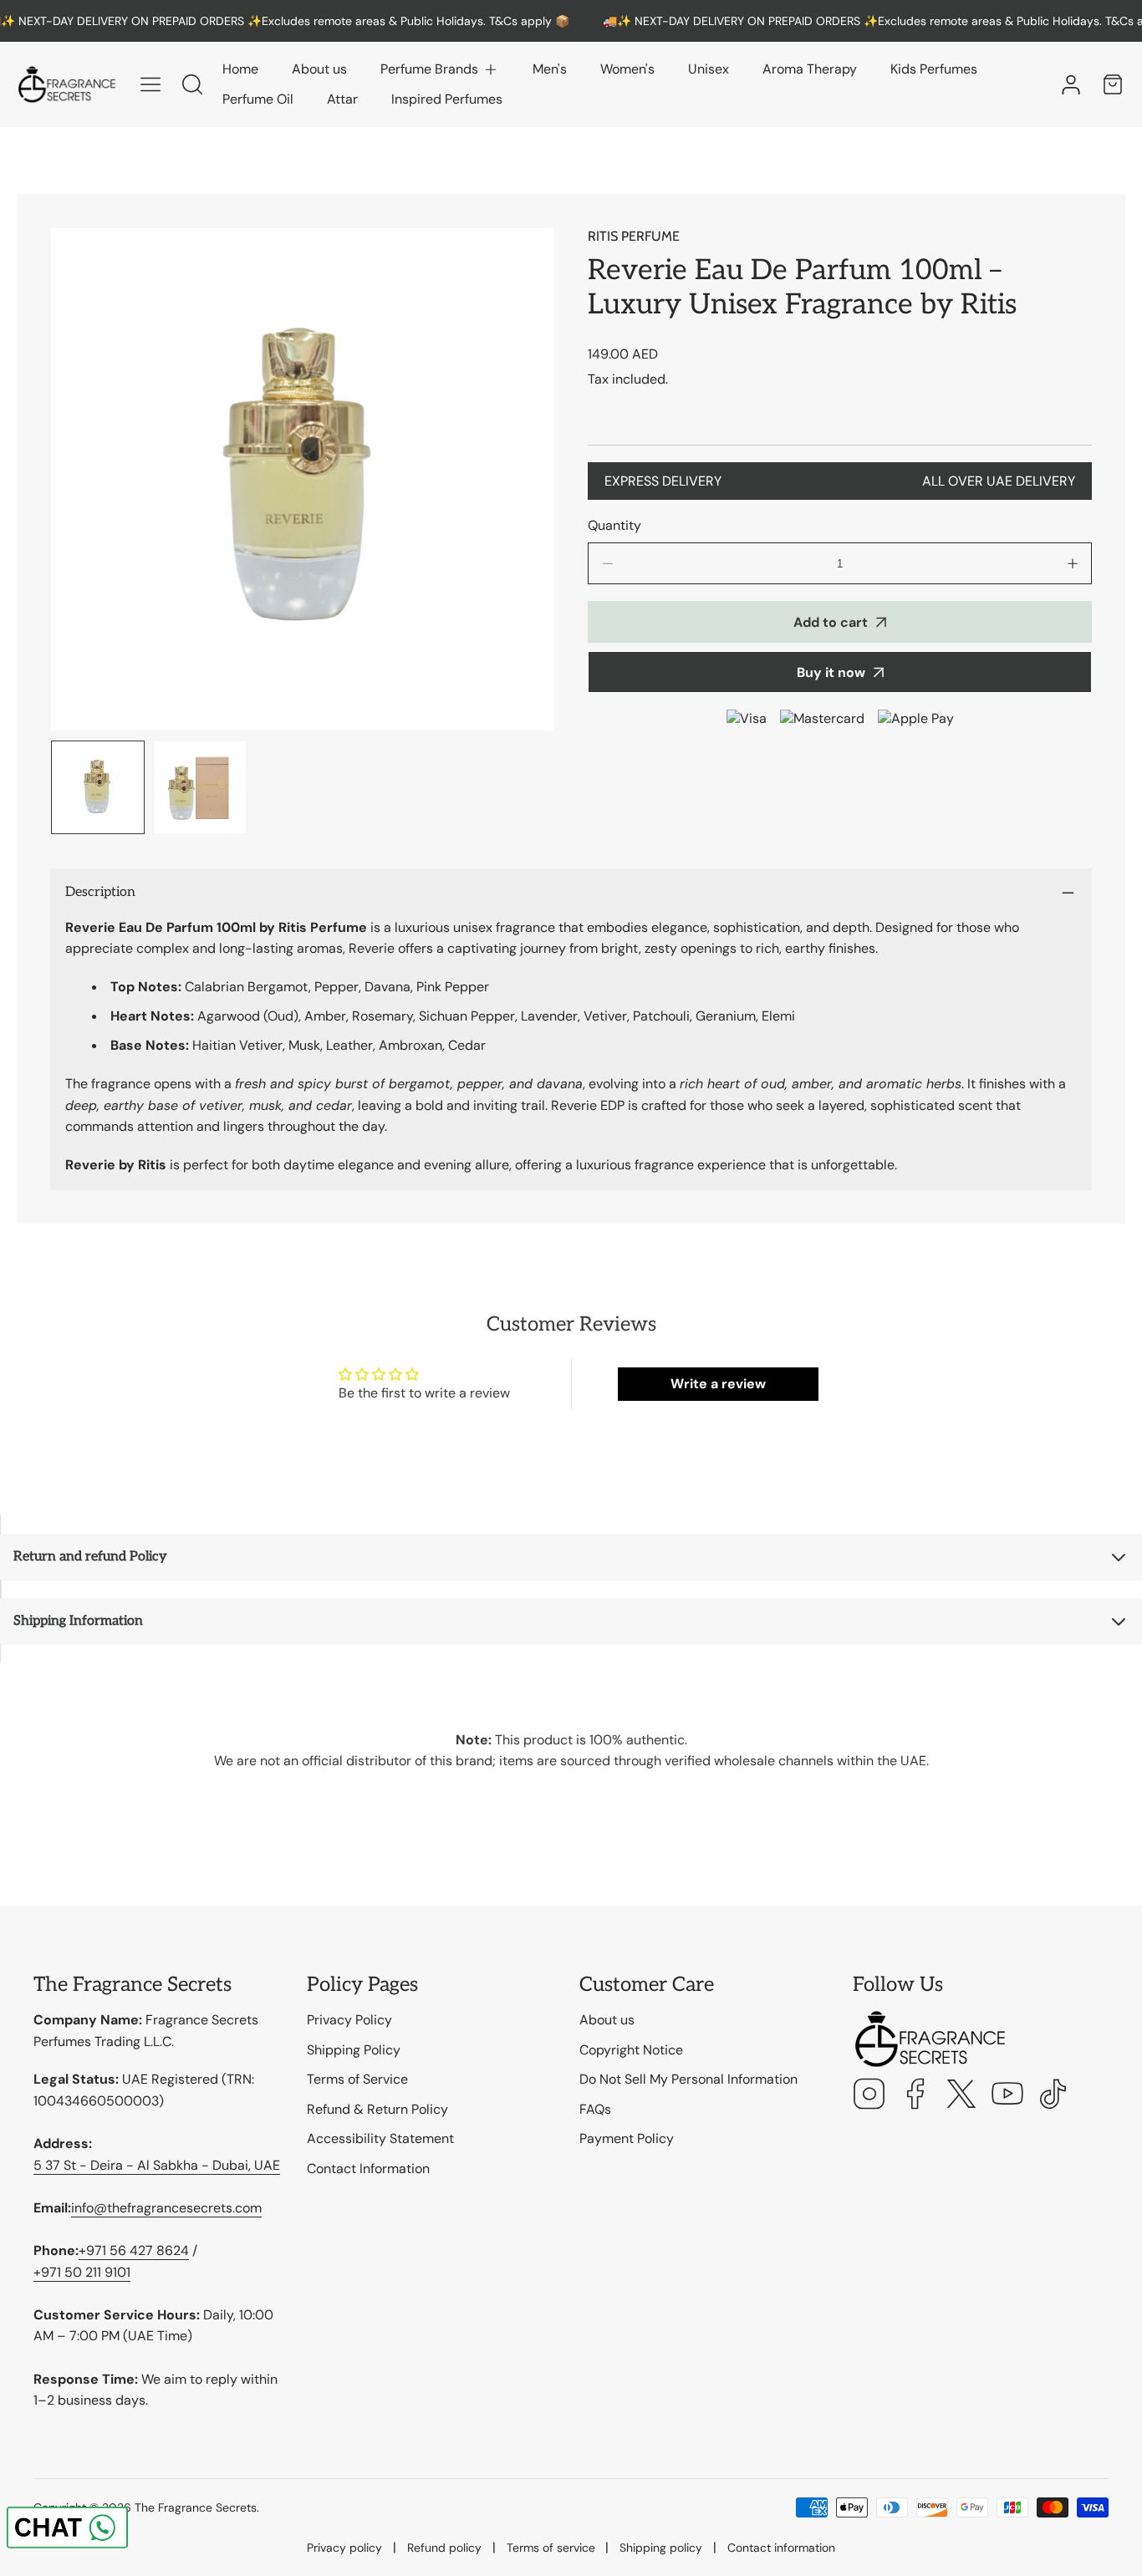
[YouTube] (1007, 2096)
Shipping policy (661, 2548)
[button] (440, 69)
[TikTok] (1053, 2096)
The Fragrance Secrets (196, 2507)
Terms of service (551, 2548)
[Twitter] (961, 2096)
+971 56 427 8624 (134, 2250)
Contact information (781, 2548)
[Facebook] (915, 2096)
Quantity (614, 525)
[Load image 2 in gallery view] (200, 787)
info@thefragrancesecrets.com (166, 2208)
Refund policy (444, 2548)
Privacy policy (344, 2548)
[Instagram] (869, 2096)
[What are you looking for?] (192, 84)
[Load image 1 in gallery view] (98, 787)
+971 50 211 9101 (82, 2272)
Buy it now (831, 672)
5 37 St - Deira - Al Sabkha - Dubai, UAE (157, 2165)
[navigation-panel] (150, 84)
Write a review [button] (718, 1384)
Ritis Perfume (634, 236)
